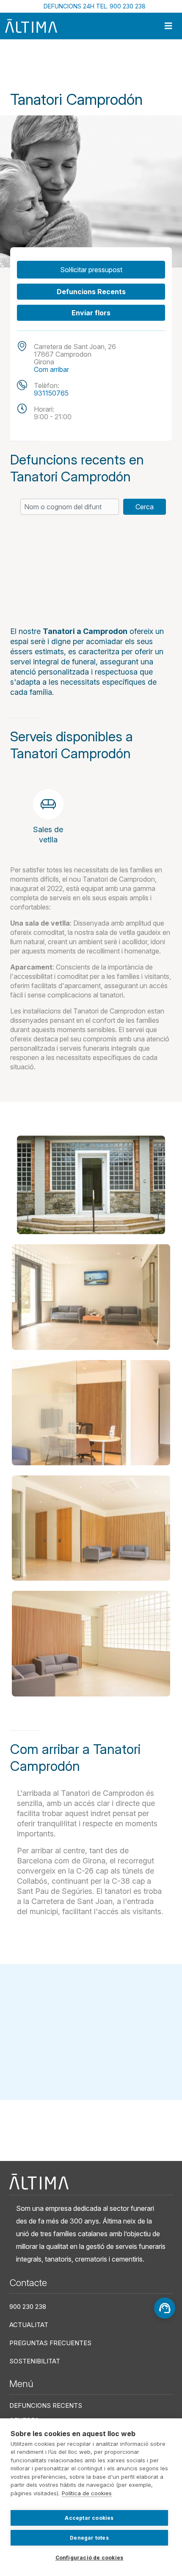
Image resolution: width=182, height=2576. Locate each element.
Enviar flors (91, 313)
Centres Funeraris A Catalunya (72, 64)
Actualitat (29, 2325)
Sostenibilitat (35, 2361)
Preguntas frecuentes (50, 2343)
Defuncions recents (46, 2405)
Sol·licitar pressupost (91, 270)
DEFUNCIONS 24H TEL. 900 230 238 (95, 6)
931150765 (51, 393)
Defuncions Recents (91, 292)
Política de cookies (87, 2493)
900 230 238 (28, 2307)
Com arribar (51, 369)
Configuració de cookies (90, 2558)
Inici (15, 64)
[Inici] (31, 26)
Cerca (145, 507)
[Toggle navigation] (168, 26)
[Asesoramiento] (165, 2308)
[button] (91, 1185)
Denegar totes (89, 2538)
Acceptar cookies (89, 2518)
